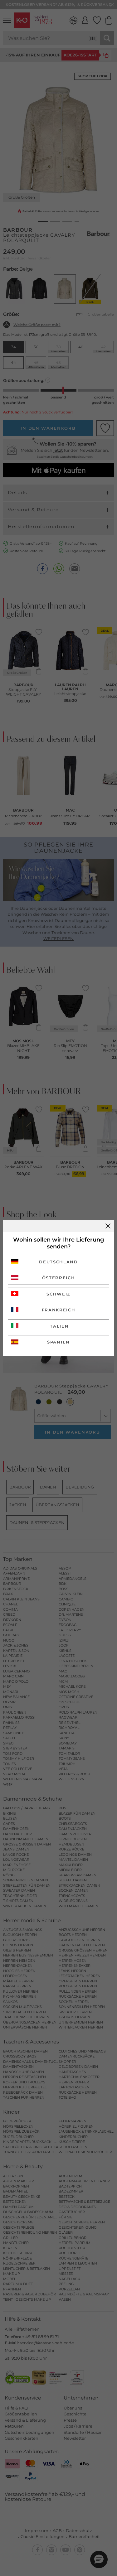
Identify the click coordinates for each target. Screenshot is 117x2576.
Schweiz (58, 1294)
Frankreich (59, 1310)
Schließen (108, 1226)
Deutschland (58, 1262)
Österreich (59, 1278)
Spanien (58, 1342)
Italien (59, 1326)
